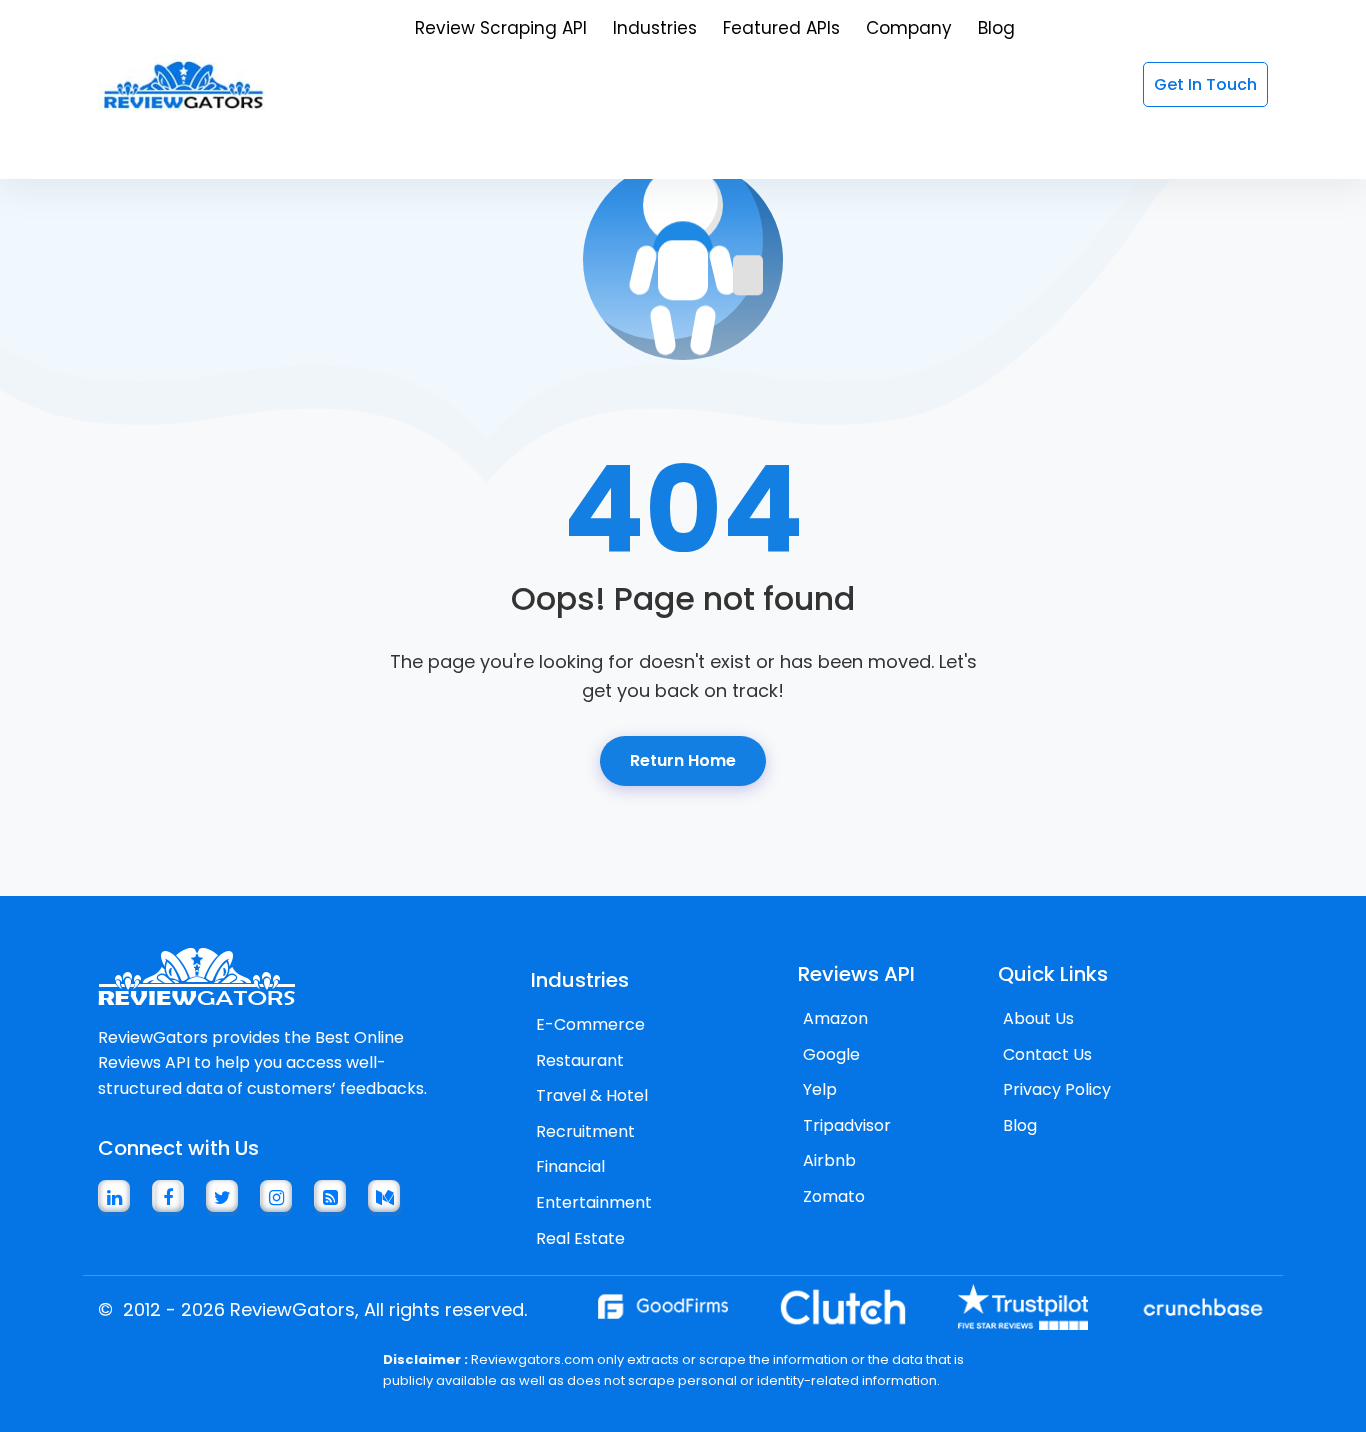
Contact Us (1047, 1054)
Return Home (683, 760)
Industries (655, 28)
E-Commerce (590, 1024)
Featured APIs (781, 28)
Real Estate (580, 1238)
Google (831, 1054)
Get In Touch (1205, 84)
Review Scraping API (501, 28)
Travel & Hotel (592, 1095)
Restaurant (580, 1060)
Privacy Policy (1057, 1089)
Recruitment (585, 1131)
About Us (1038, 1018)
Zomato (834, 1196)
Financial (570, 1166)
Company (909, 28)
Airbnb (829, 1160)
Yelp (820, 1089)
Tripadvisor (847, 1125)
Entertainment (594, 1202)
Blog (996, 28)
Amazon (835, 1018)
